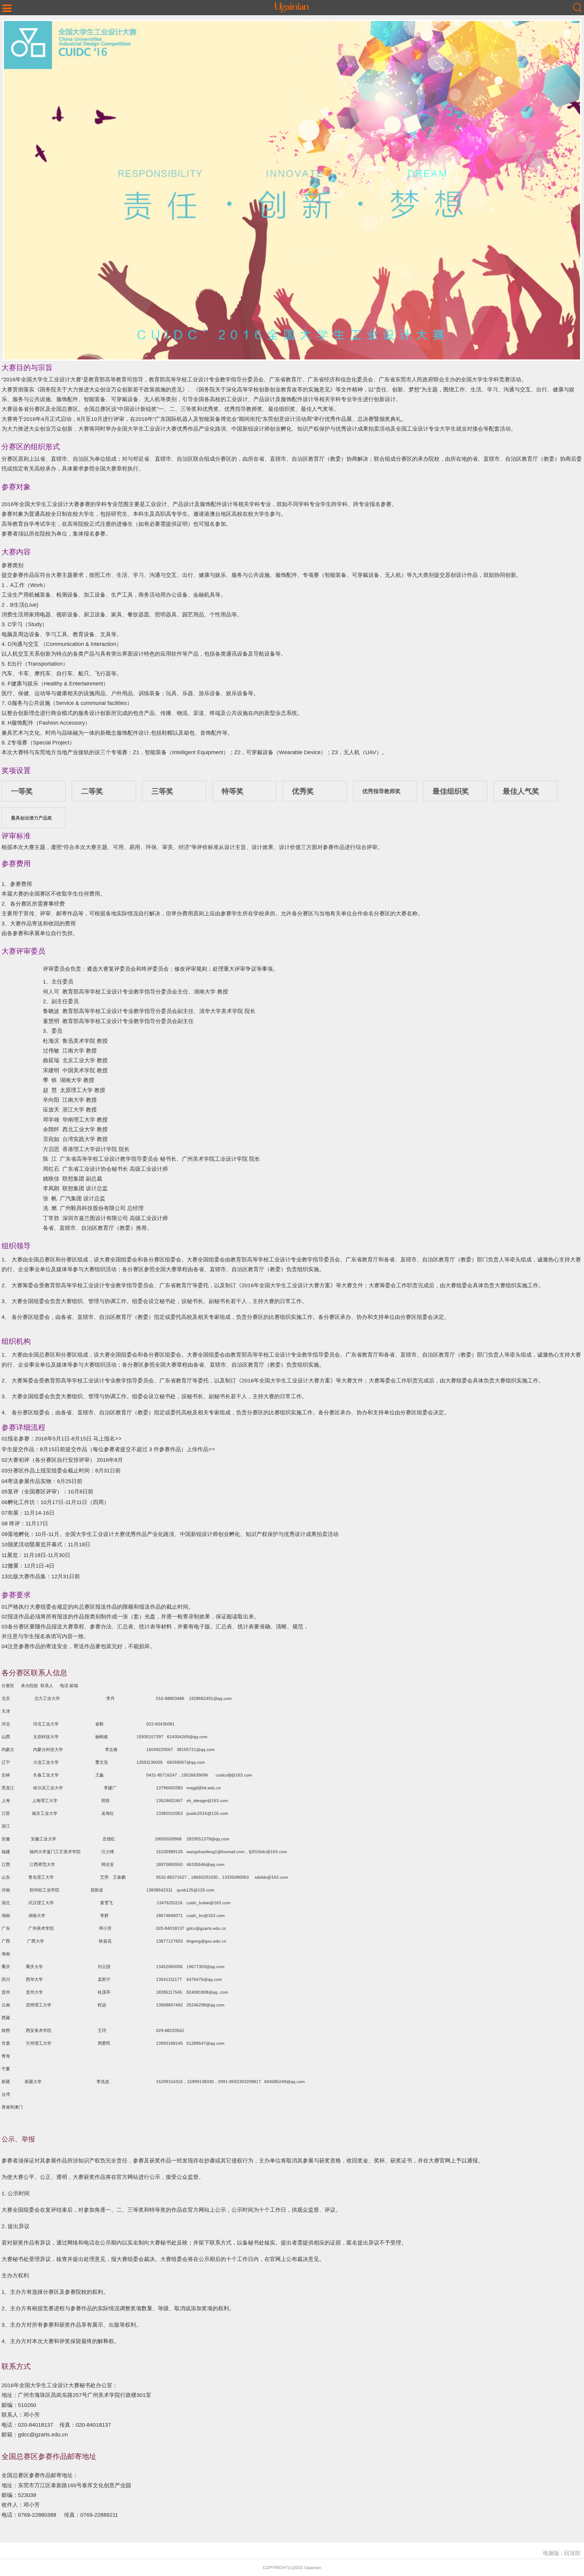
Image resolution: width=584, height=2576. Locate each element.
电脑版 (551, 2553)
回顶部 (572, 2553)
